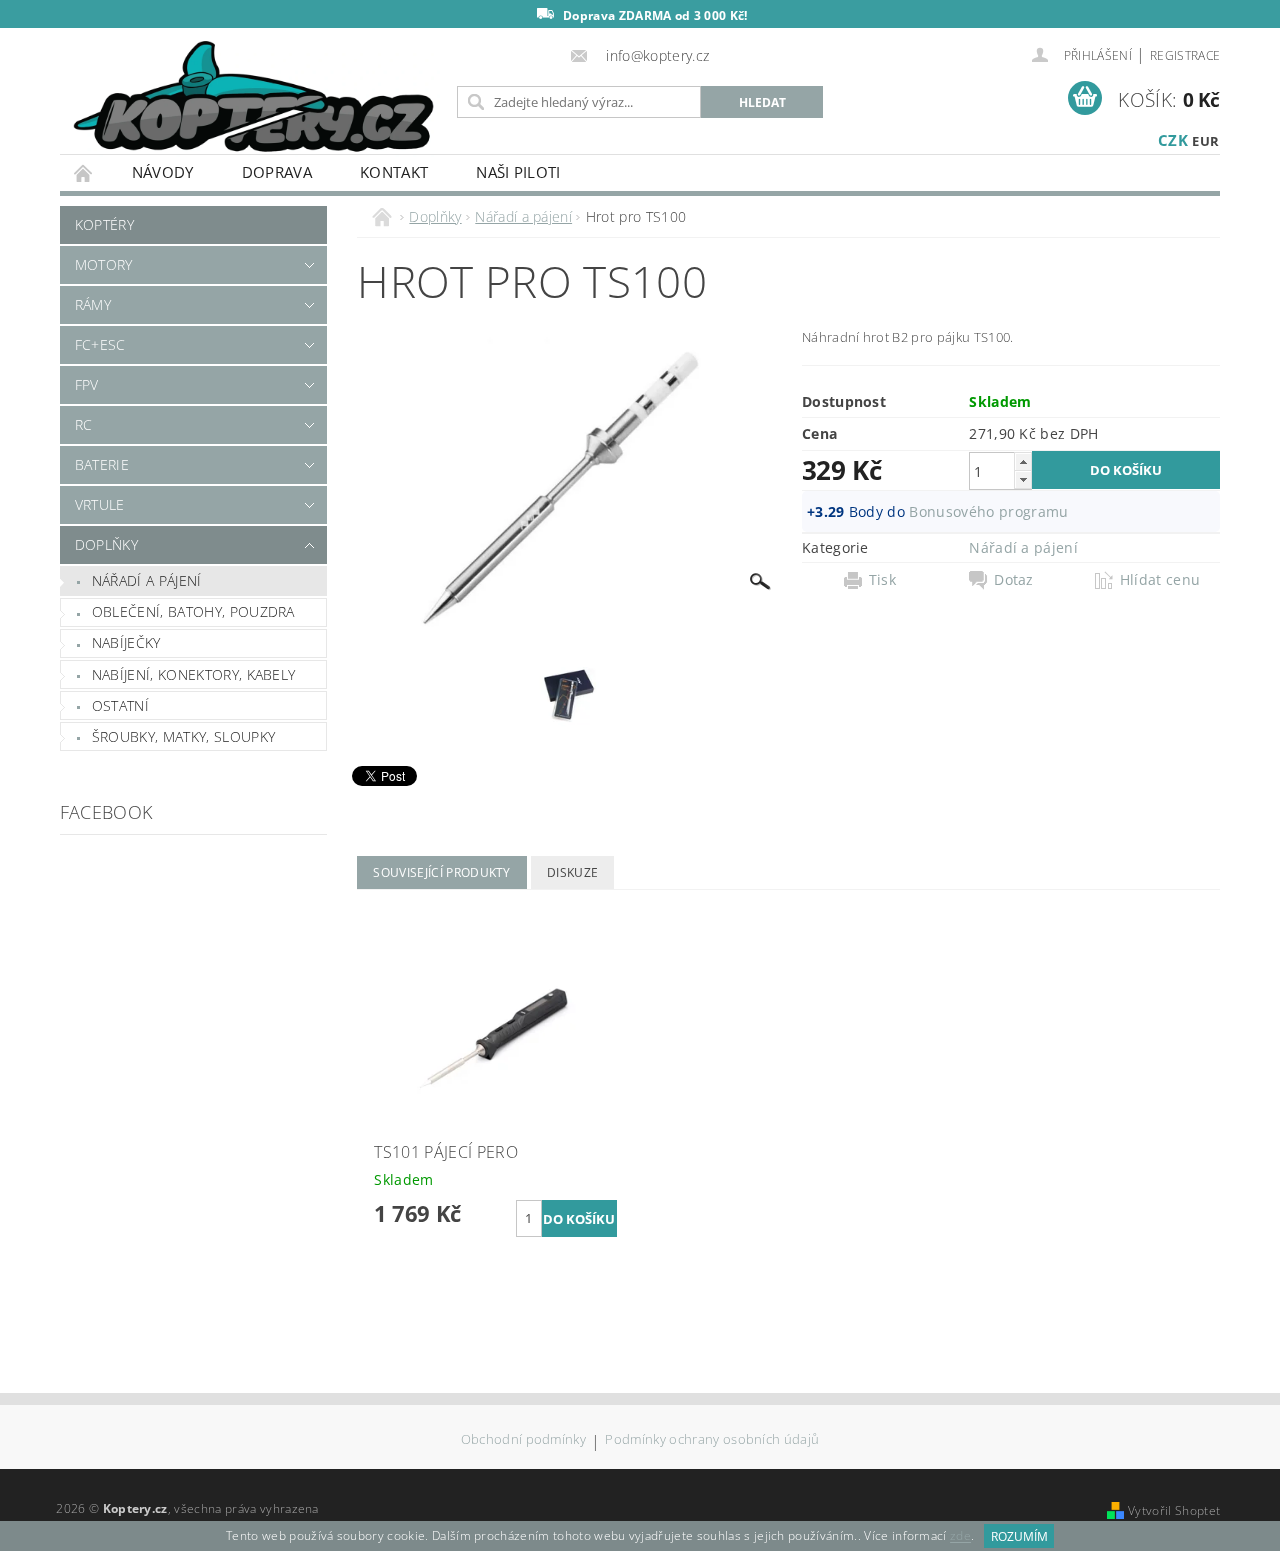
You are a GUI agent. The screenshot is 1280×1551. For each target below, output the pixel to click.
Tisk (882, 580)
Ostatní (120, 705)
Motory (104, 264)
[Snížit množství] (1023, 479)
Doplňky (106, 544)
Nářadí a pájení (147, 580)
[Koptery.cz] (255, 98)
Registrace (1185, 55)
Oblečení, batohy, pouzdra (193, 611)
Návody (163, 172)
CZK (1173, 140)
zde (960, 1536)
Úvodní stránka (84, 172)
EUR (1205, 141)
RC (84, 424)
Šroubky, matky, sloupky (183, 736)
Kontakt (394, 172)
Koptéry (104, 224)
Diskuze (572, 872)
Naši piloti (518, 172)
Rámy (93, 304)
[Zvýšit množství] (1023, 461)
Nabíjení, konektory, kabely (194, 674)
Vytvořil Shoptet (1174, 1510)
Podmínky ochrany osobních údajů (712, 1440)
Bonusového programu (988, 511)
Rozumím (1019, 1536)
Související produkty (441, 872)
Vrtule (100, 504)
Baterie (102, 464)
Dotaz (1014, 580)
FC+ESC (100, 344)
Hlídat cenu (1160, 580)
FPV (87, 384)
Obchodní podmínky (523, 1440)
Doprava (277, 172)
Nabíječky (126, 642)
